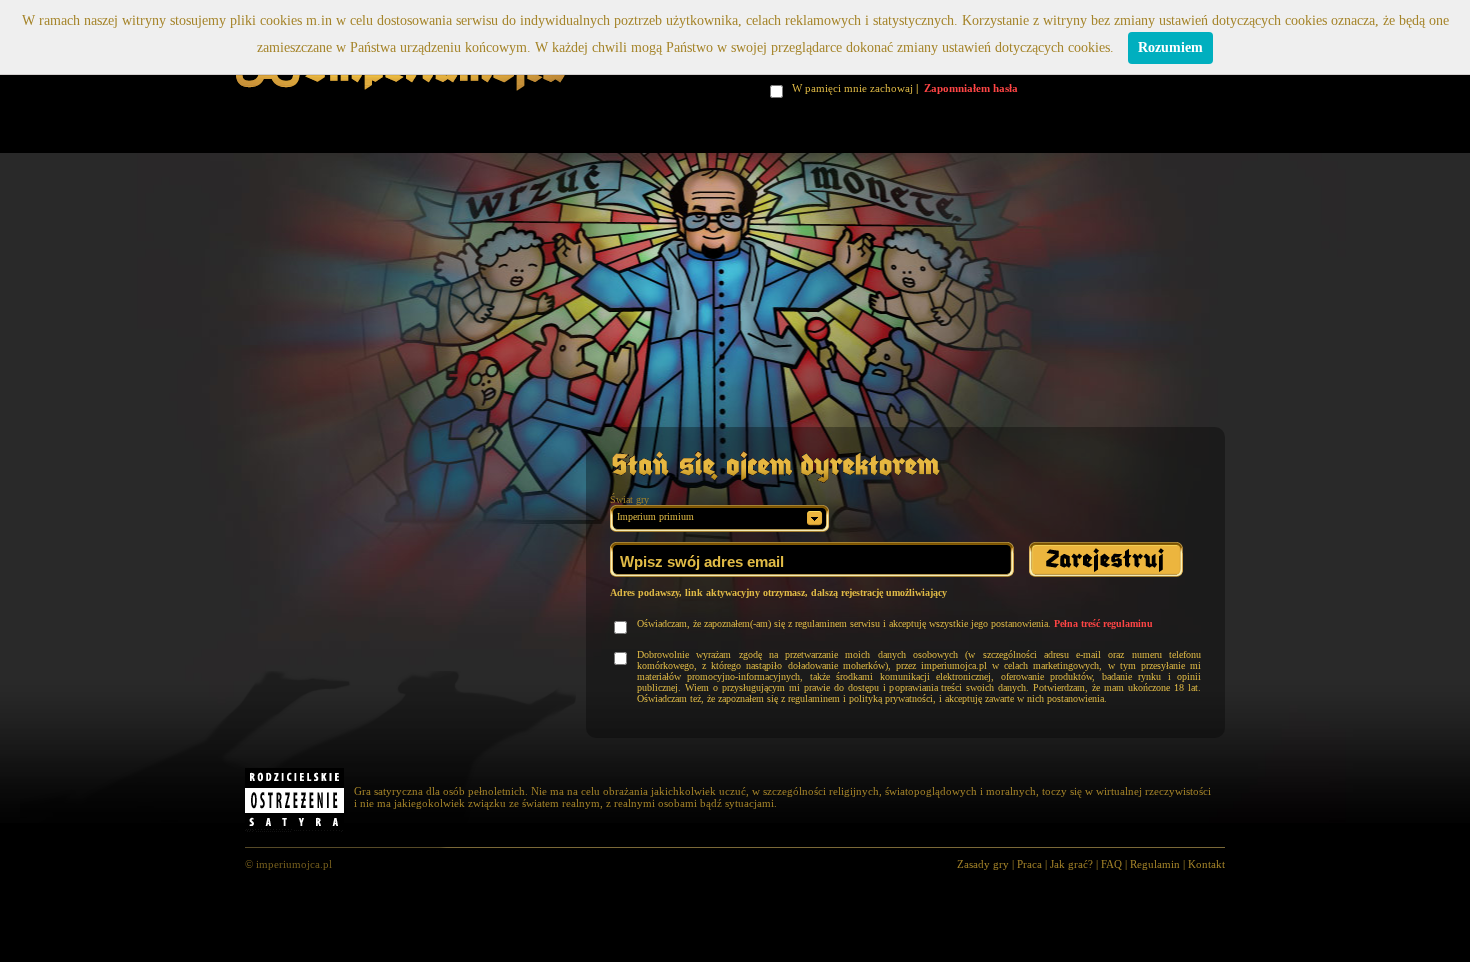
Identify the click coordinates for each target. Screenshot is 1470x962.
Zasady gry (983, 864)
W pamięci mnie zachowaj (855, 88)
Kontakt (1206, 864)
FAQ (1111, 864)
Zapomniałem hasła (971, 88)
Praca (1029, 864)
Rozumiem (1170, 47)
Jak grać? (1071, 864)
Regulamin (1155, 864)
